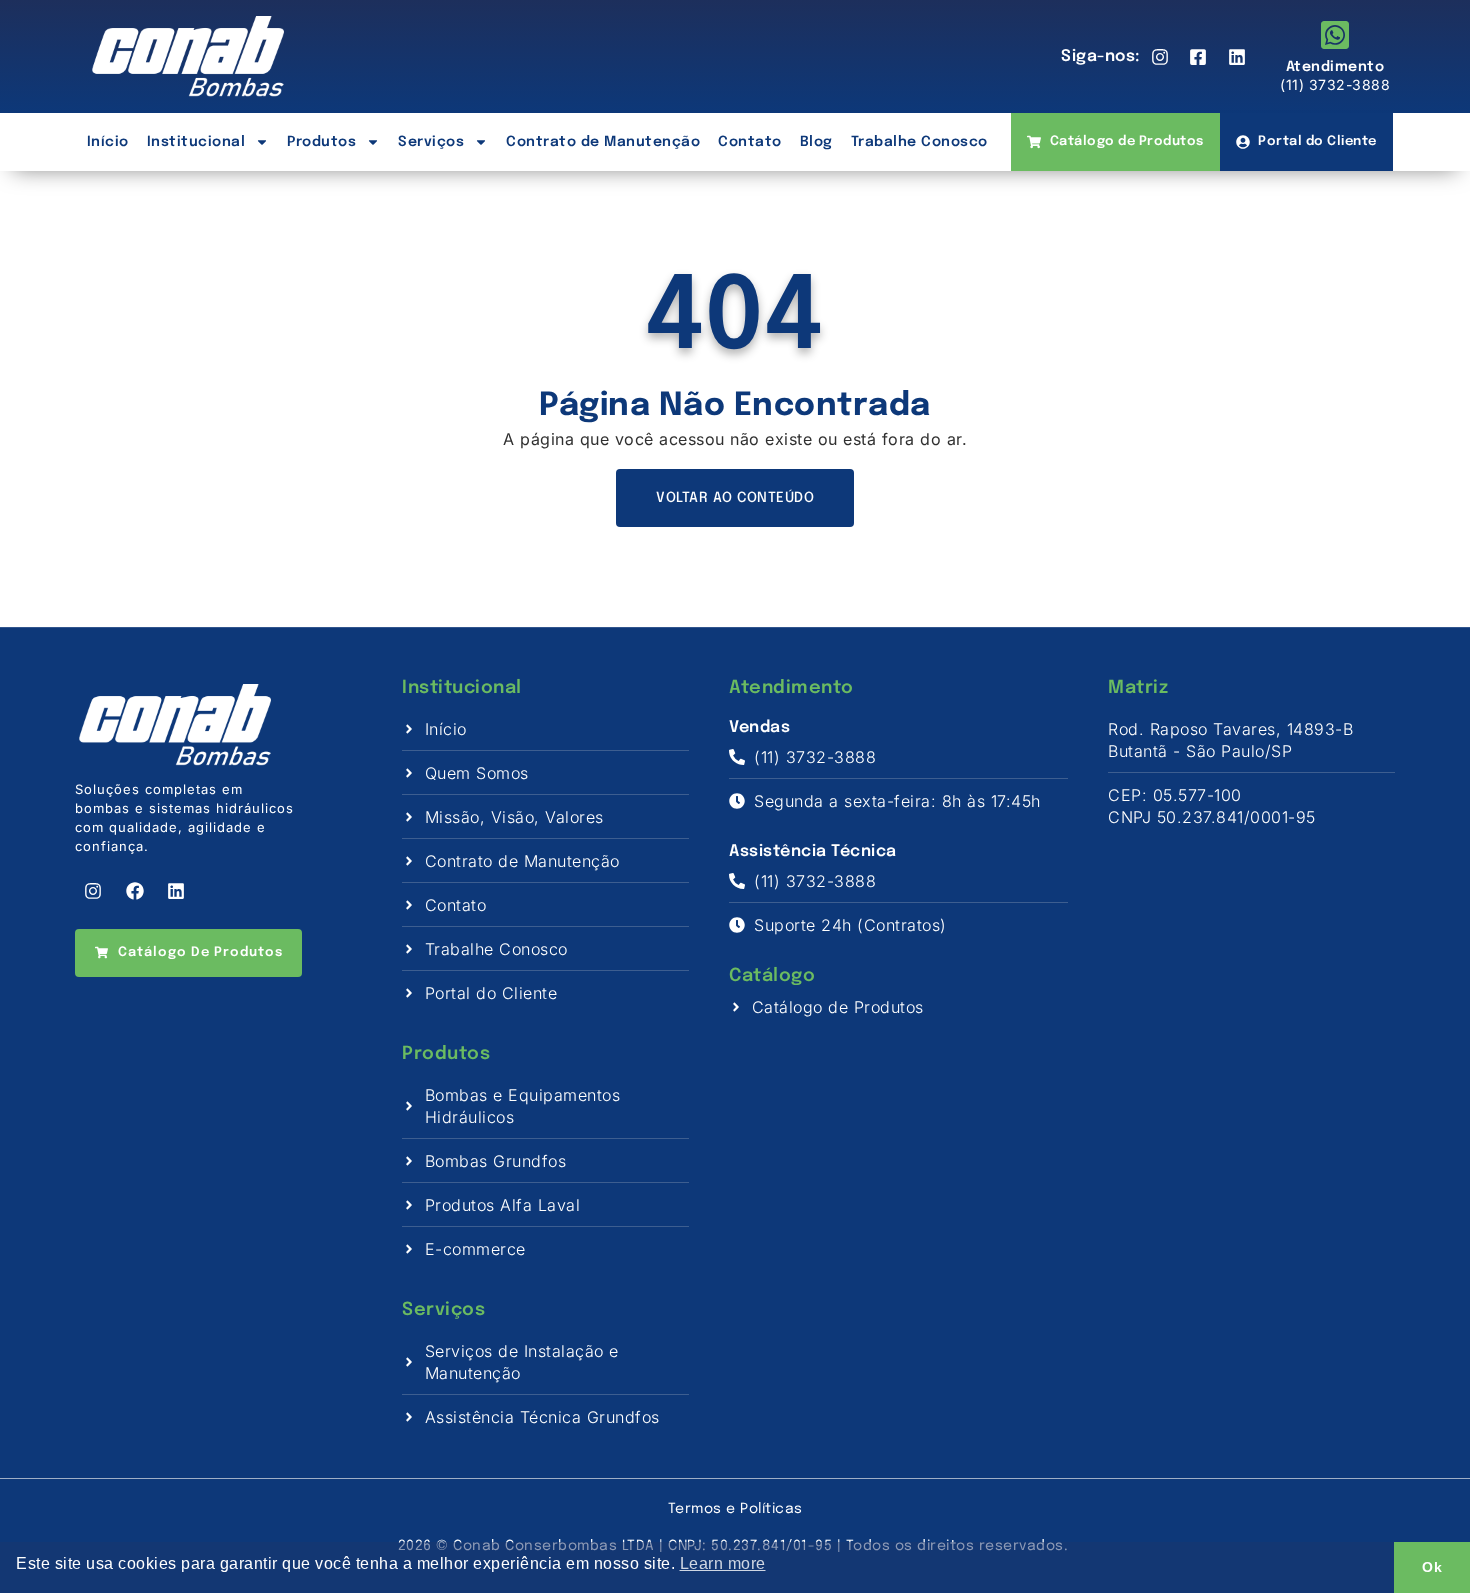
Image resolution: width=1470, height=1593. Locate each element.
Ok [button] (1432, 1567)
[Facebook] (135, 891)
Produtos (321, 142)
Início (108, 142)
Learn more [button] (723, 1563)
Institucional (196, 142)
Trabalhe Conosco (919, 142)
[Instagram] (93, 891)
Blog (816, 142)
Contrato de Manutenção (603, 142)
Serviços (431, 142)
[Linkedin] (176, 891)
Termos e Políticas (735, 1509)
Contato (750, 142)
